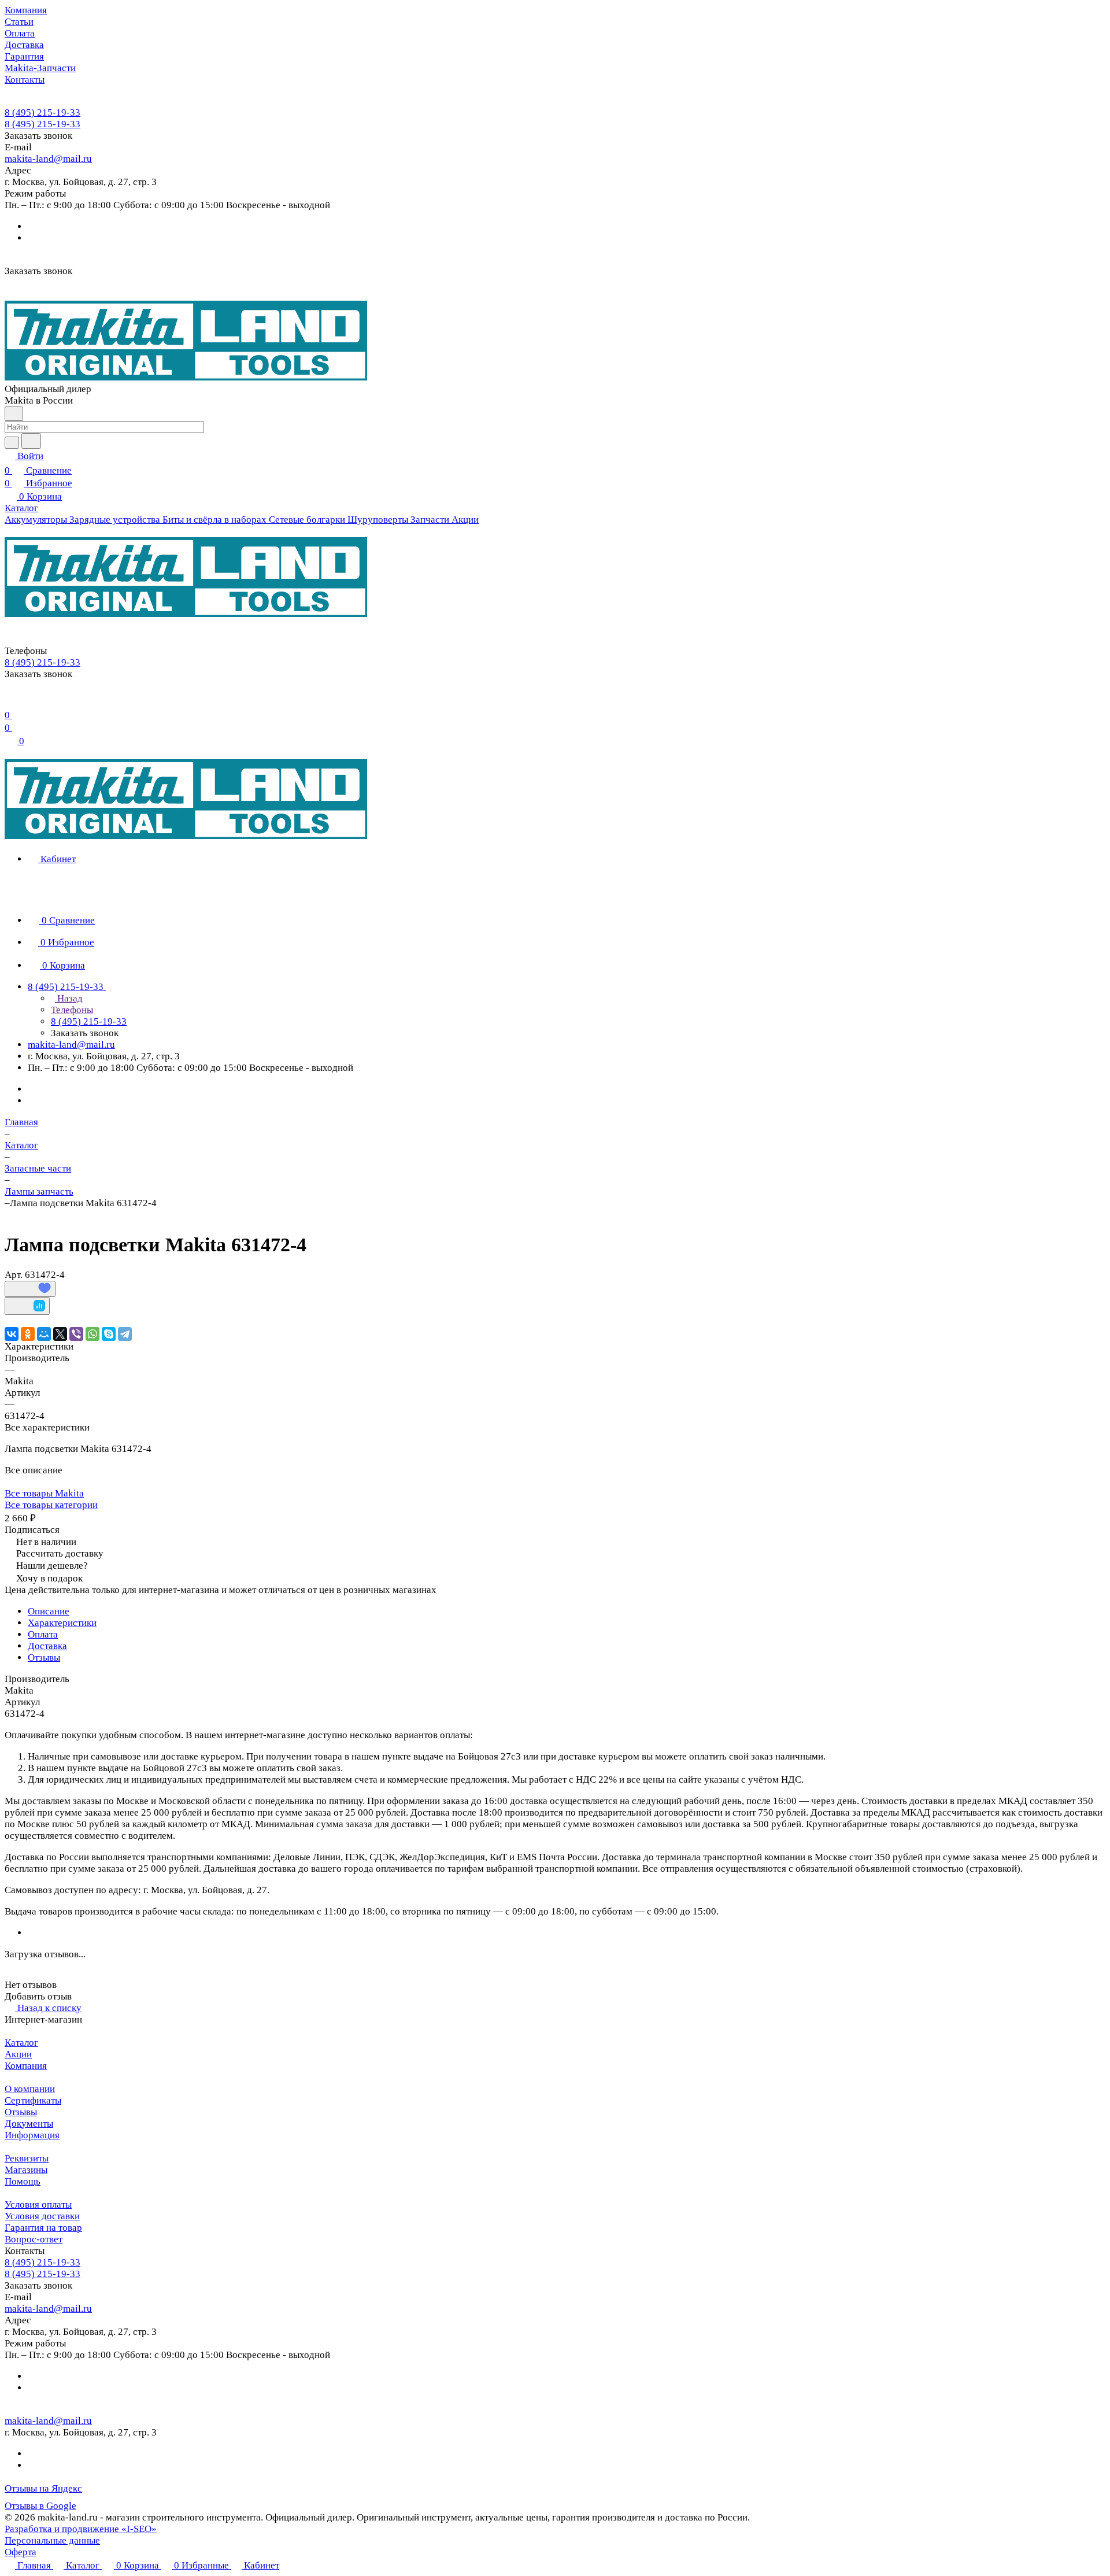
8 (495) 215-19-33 (42, 112)
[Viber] (76, 1334)
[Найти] (31, 441)
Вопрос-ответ (34, 2239)
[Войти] (10, 701)
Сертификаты (33, 2100)
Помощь (23, 2181)
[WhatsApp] (92, 1334)
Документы (29, 2124)
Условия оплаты (38, 2204)
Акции (18, 2054)
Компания (26, 2066)
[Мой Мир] (44, 1334)
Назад (69, 998)
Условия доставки (42, 2216)
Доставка (47, 1646)
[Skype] (109, 1334)
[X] (60, 1334)
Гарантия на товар (43, 2228)
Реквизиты (27, 2158)
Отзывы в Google (40, 2506)
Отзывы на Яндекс (43, 2488)
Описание (49, 1611)
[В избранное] (30, 1289)
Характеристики (62, 1623)
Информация (32, 2135)
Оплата (43, 1634)
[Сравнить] (27, 1306)
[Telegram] (125, 1334)
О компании (30, 2089)
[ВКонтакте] (12, 1334)
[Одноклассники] (28, 1334)
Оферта (21, 2552)
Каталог (21, 2043)
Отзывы (44, 1657)
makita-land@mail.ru (48, 159)
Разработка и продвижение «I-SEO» (81, 2529)
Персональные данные (52, 2540)
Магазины (26, 2170)
